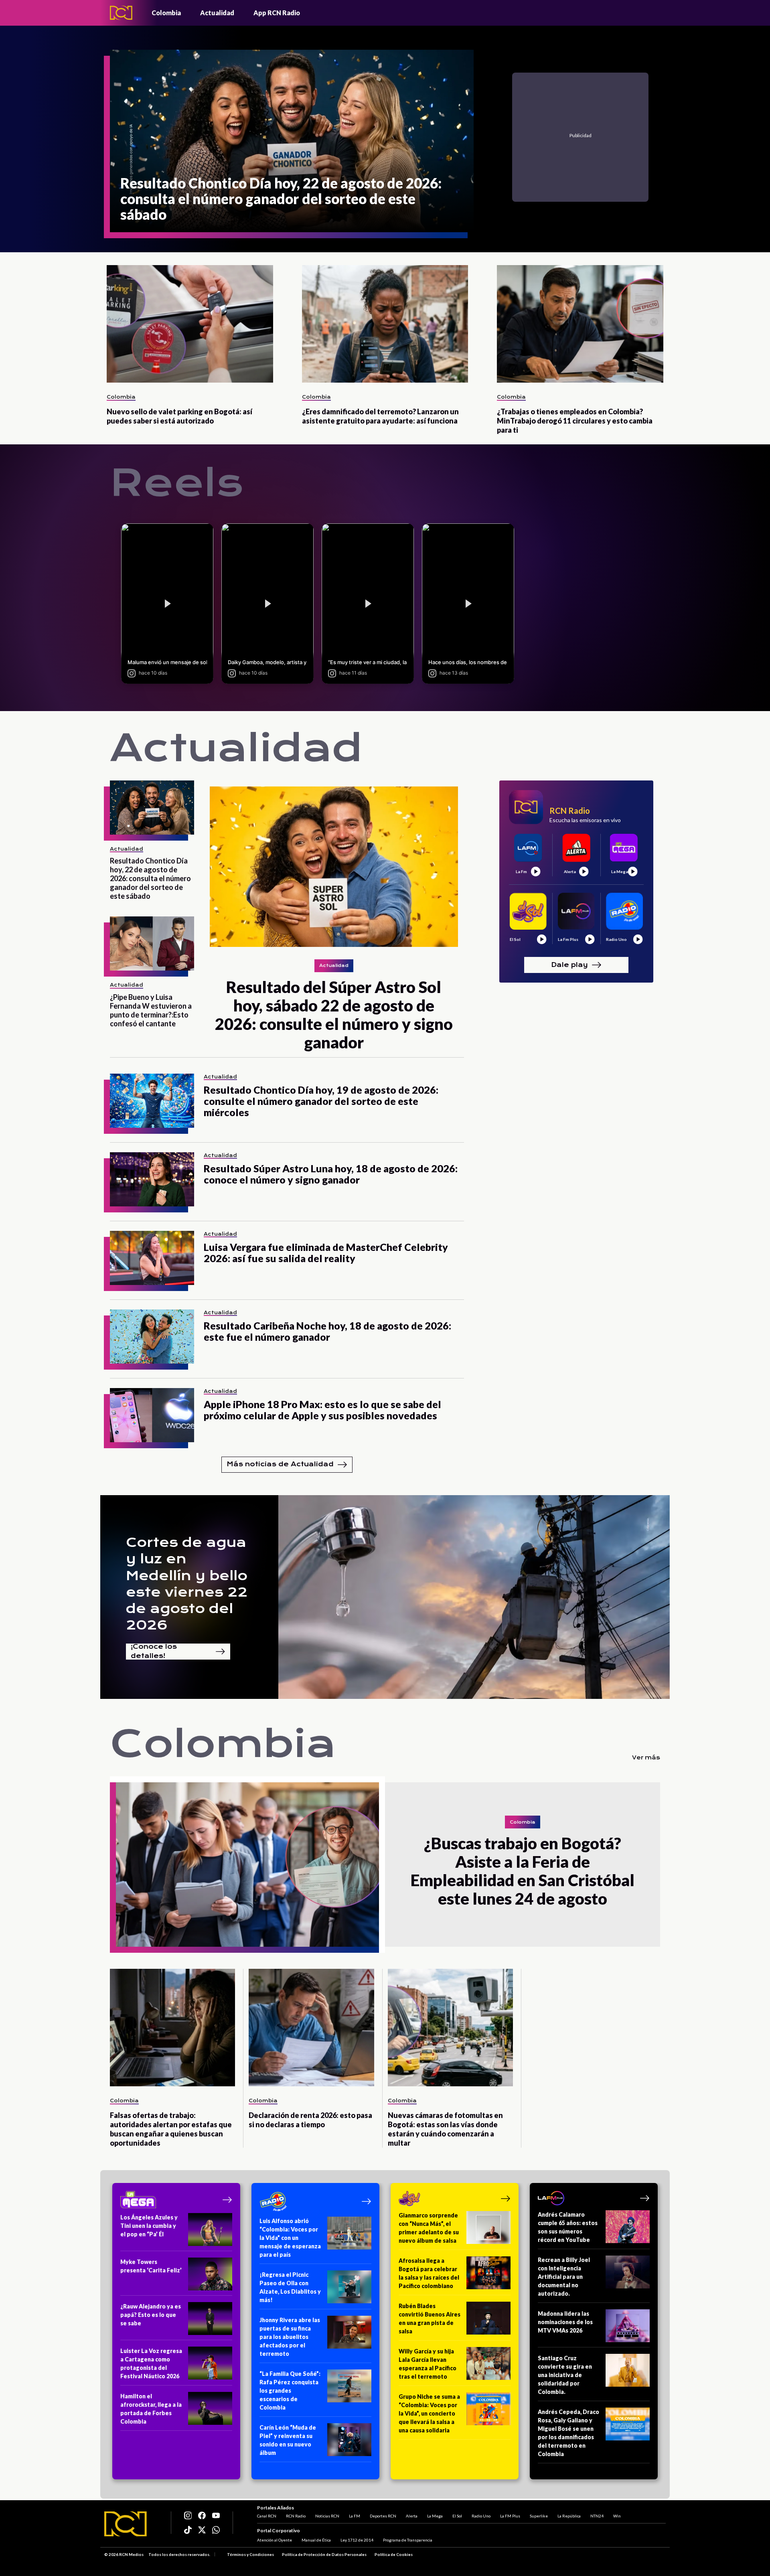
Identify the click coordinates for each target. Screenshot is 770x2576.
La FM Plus (510, 2516)
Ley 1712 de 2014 (357, 2540)
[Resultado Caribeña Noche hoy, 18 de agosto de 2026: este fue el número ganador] (152, 1337)
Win (617, 2516)
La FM (355, 2516)
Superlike (539, 2516)
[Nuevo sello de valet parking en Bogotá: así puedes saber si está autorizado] (190, 324)
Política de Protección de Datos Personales (324, 2554)
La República (569, 2516)
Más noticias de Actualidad (280, 1464)
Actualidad (217, 13)
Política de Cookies (394, 2554)
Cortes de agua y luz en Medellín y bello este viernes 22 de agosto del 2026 (187, 1584)
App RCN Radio (277, 13)
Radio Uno (481, 2516)
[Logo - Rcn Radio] (121, 13)
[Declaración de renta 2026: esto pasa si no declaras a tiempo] (311, 2028)
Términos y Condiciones (250, 2554)
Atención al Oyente (275, 2540)
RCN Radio (296, 2516)
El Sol (457, 2516)
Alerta (412, 2516)
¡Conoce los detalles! (154, 1652)
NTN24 (597, 2516)
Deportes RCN (383, 2516)
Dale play (569, 964)
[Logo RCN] (126, 2524)
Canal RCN (267, 2516)
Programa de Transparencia (408, 2540)
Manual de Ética (316, 2540)
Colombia (166, 13)
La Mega (435, 2516)
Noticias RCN (327, 2516)
